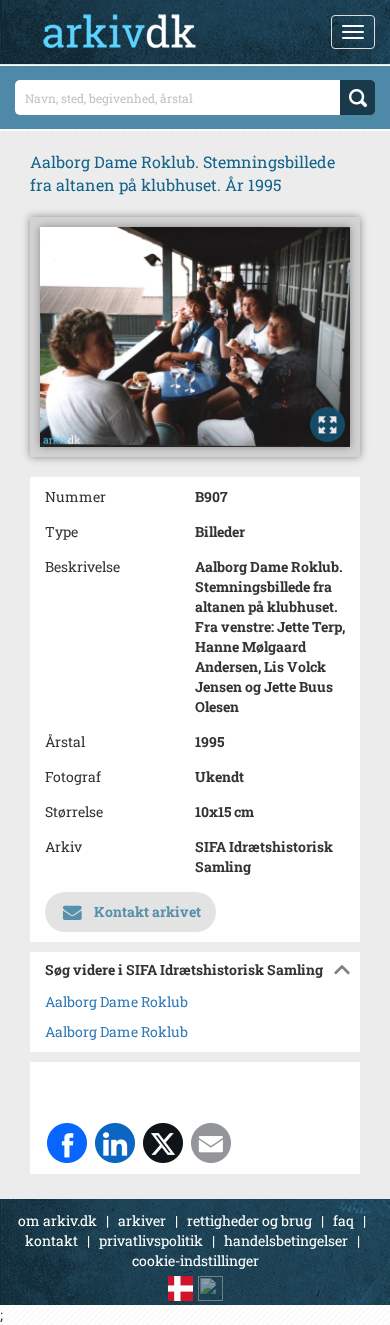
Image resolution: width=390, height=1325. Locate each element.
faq (343, 1220)
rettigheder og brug (249, 1220)
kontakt (51, 1240)
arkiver (142, 1220)
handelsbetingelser (286, 1240)
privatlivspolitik (151, 1240)
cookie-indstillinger (195, 1260)
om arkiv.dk (57, 1220)
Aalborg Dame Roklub (116, 1001)
